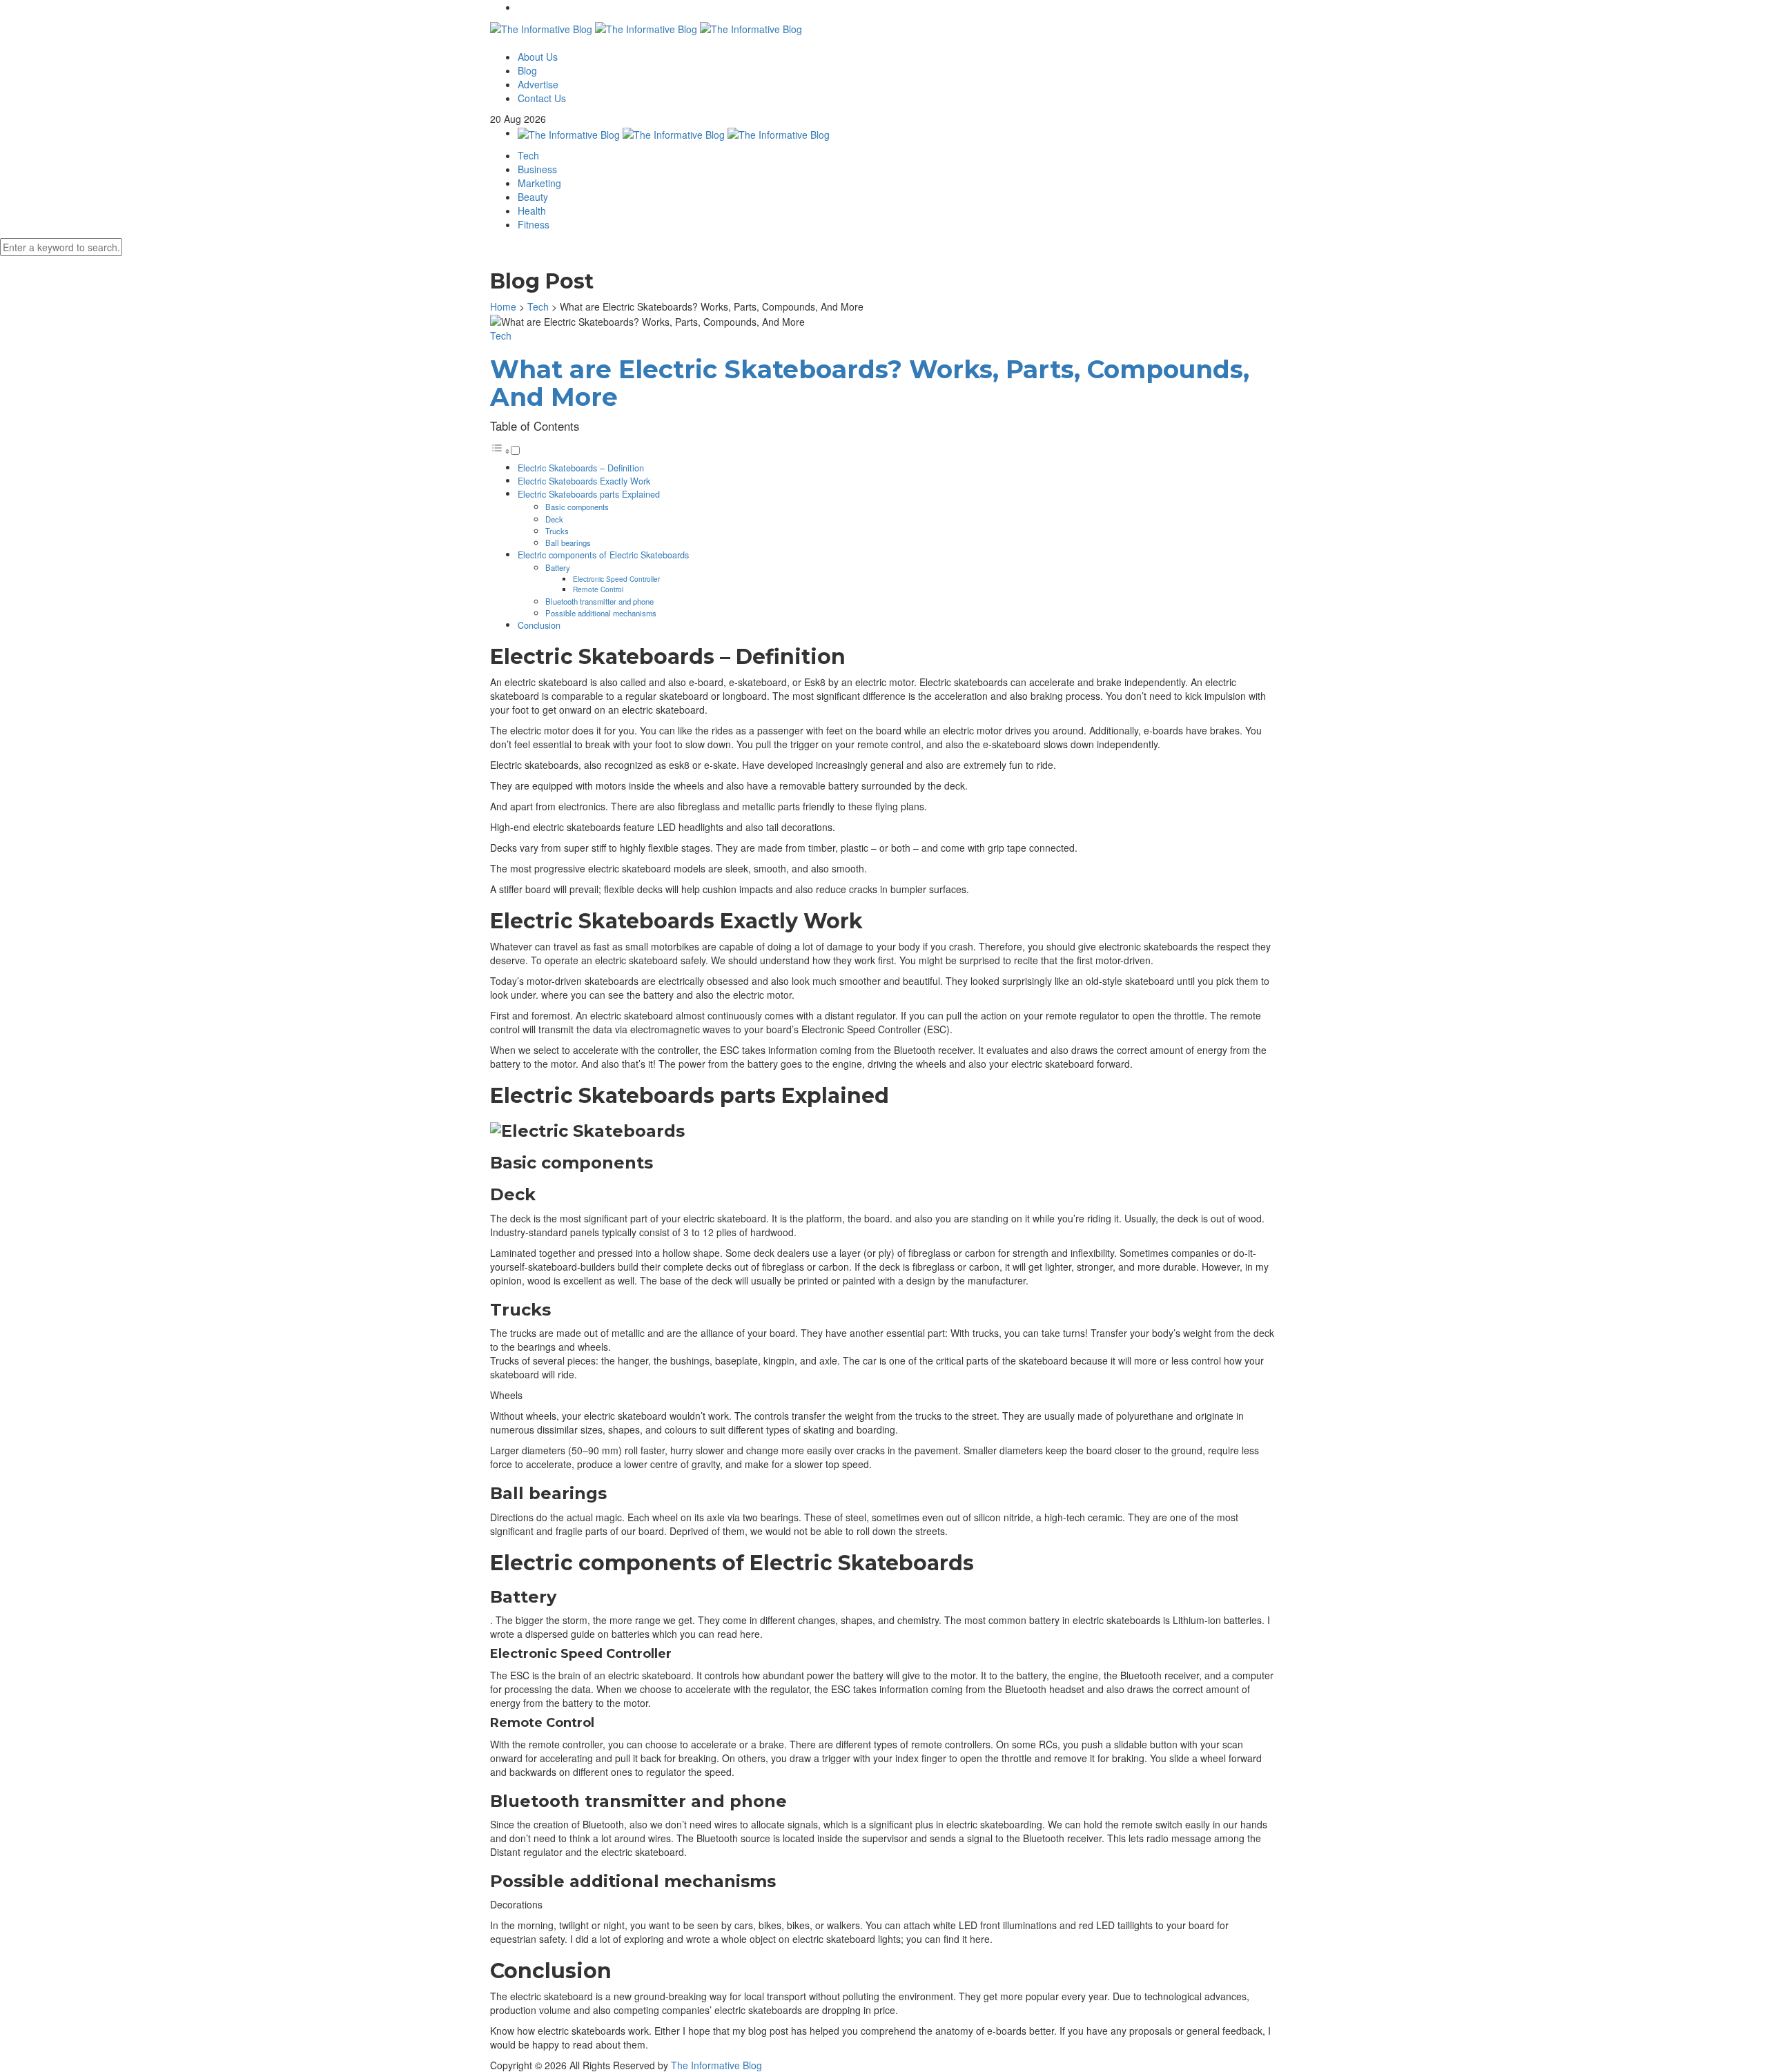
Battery (558, 567)
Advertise (538, 84)
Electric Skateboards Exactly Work (584, 481)
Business (537, 169)
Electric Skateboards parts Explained (589, 494)
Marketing (539, 183)
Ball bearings (568, 543)
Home (503, 306)
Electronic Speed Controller (616, 579)
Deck (554, 519)
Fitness (534, 224)
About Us (538, 57)
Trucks (557, 531)
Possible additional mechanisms (601, 613)
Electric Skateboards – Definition (581, 468)
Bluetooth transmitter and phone (599, 601)
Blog (527, 70)
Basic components (577, 507)
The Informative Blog (716, 2065)
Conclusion (539, 625)
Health (532, 211)
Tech (528, 155)
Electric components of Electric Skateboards (603, 555)
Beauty (533, 197)
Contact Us (542, 98)
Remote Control (598, 589)
